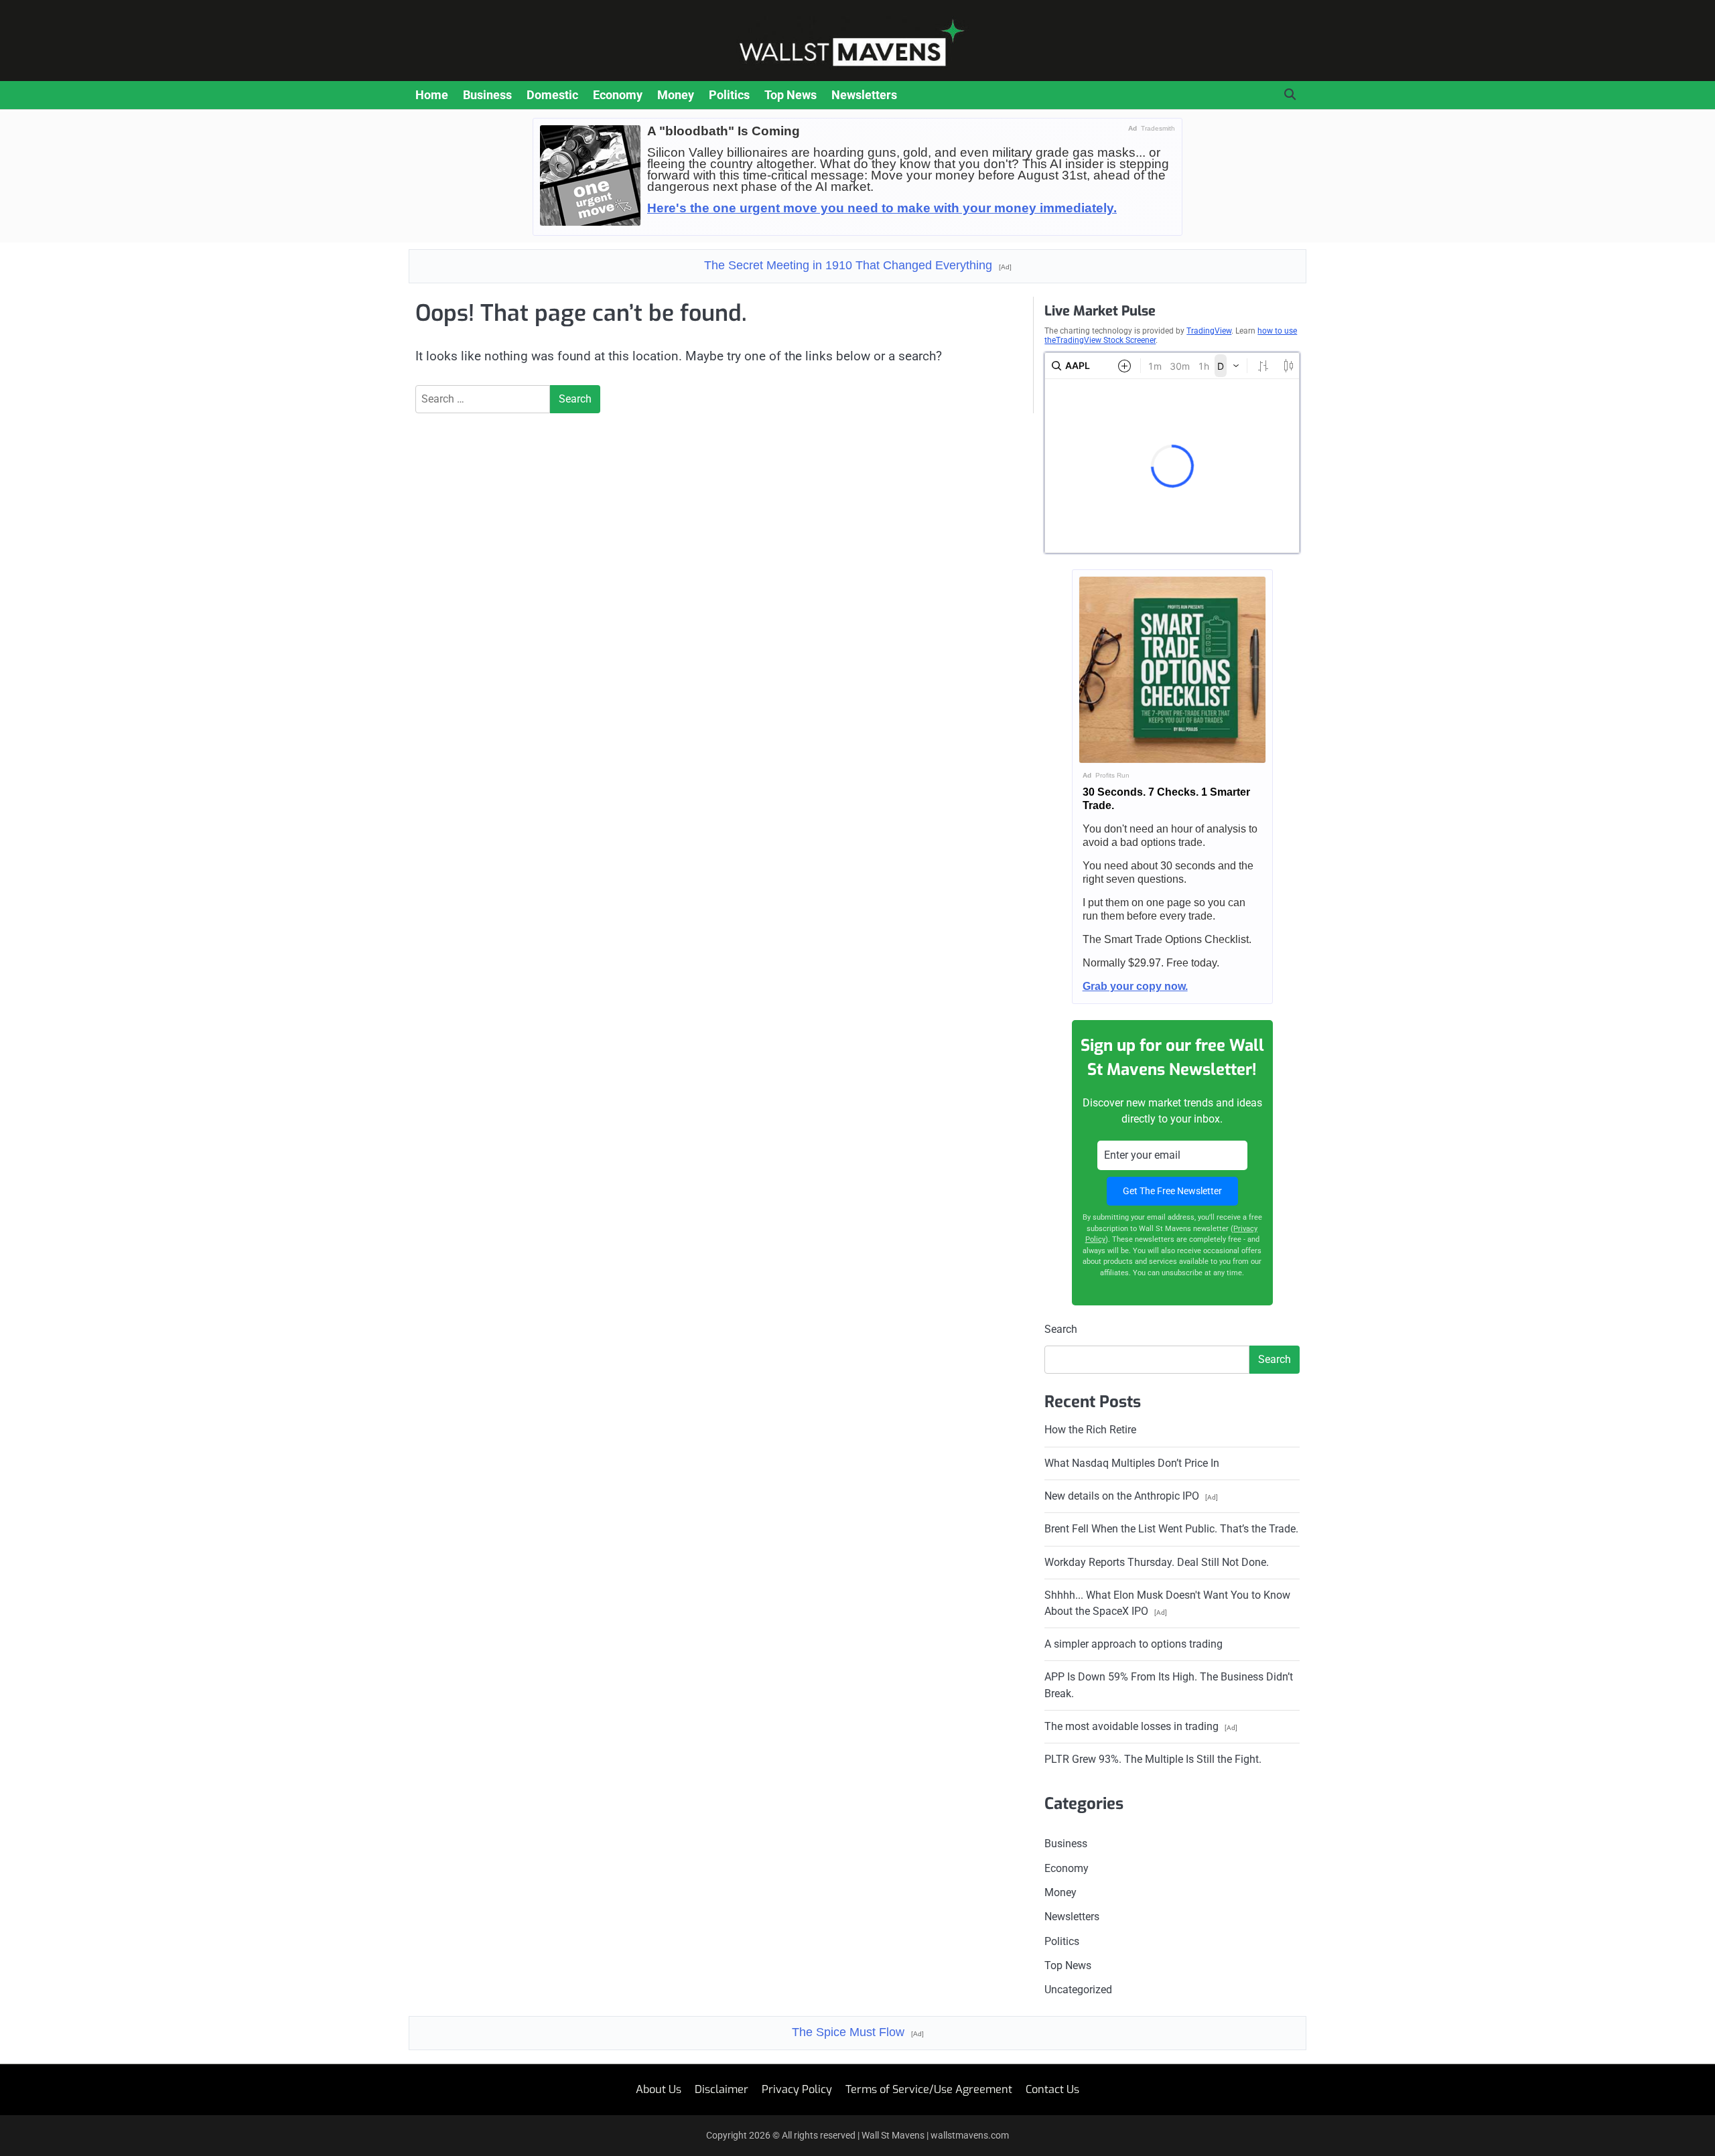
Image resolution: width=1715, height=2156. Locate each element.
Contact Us (1052, 2089)
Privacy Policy (797, 2089)
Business (487, 95)
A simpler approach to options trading (1134, 1644)
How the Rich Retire (1090, 1430)
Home (432, 95)
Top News (791, 95)
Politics (729, 95)
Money (676, 95)
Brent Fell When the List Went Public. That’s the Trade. (1171, 1529)
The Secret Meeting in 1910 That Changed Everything (858, 265)
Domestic (552, 95)
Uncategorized (1078, 1990)
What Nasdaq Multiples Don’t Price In (1132, 1463)
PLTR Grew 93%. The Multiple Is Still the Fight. (1153, 1759)
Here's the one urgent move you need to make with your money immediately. (882, 208)
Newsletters (864, 95)
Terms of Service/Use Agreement (929, 2089)
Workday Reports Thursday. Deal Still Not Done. (1157, 1562)
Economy (618, 95)
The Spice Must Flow (858, 2032)
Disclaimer (722, 2089)
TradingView (1209, 331)
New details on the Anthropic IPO (1131, 1496)
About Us (659, 2089)
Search (1061, 1329)
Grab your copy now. (1135, 986)
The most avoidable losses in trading (1141, 1726)
